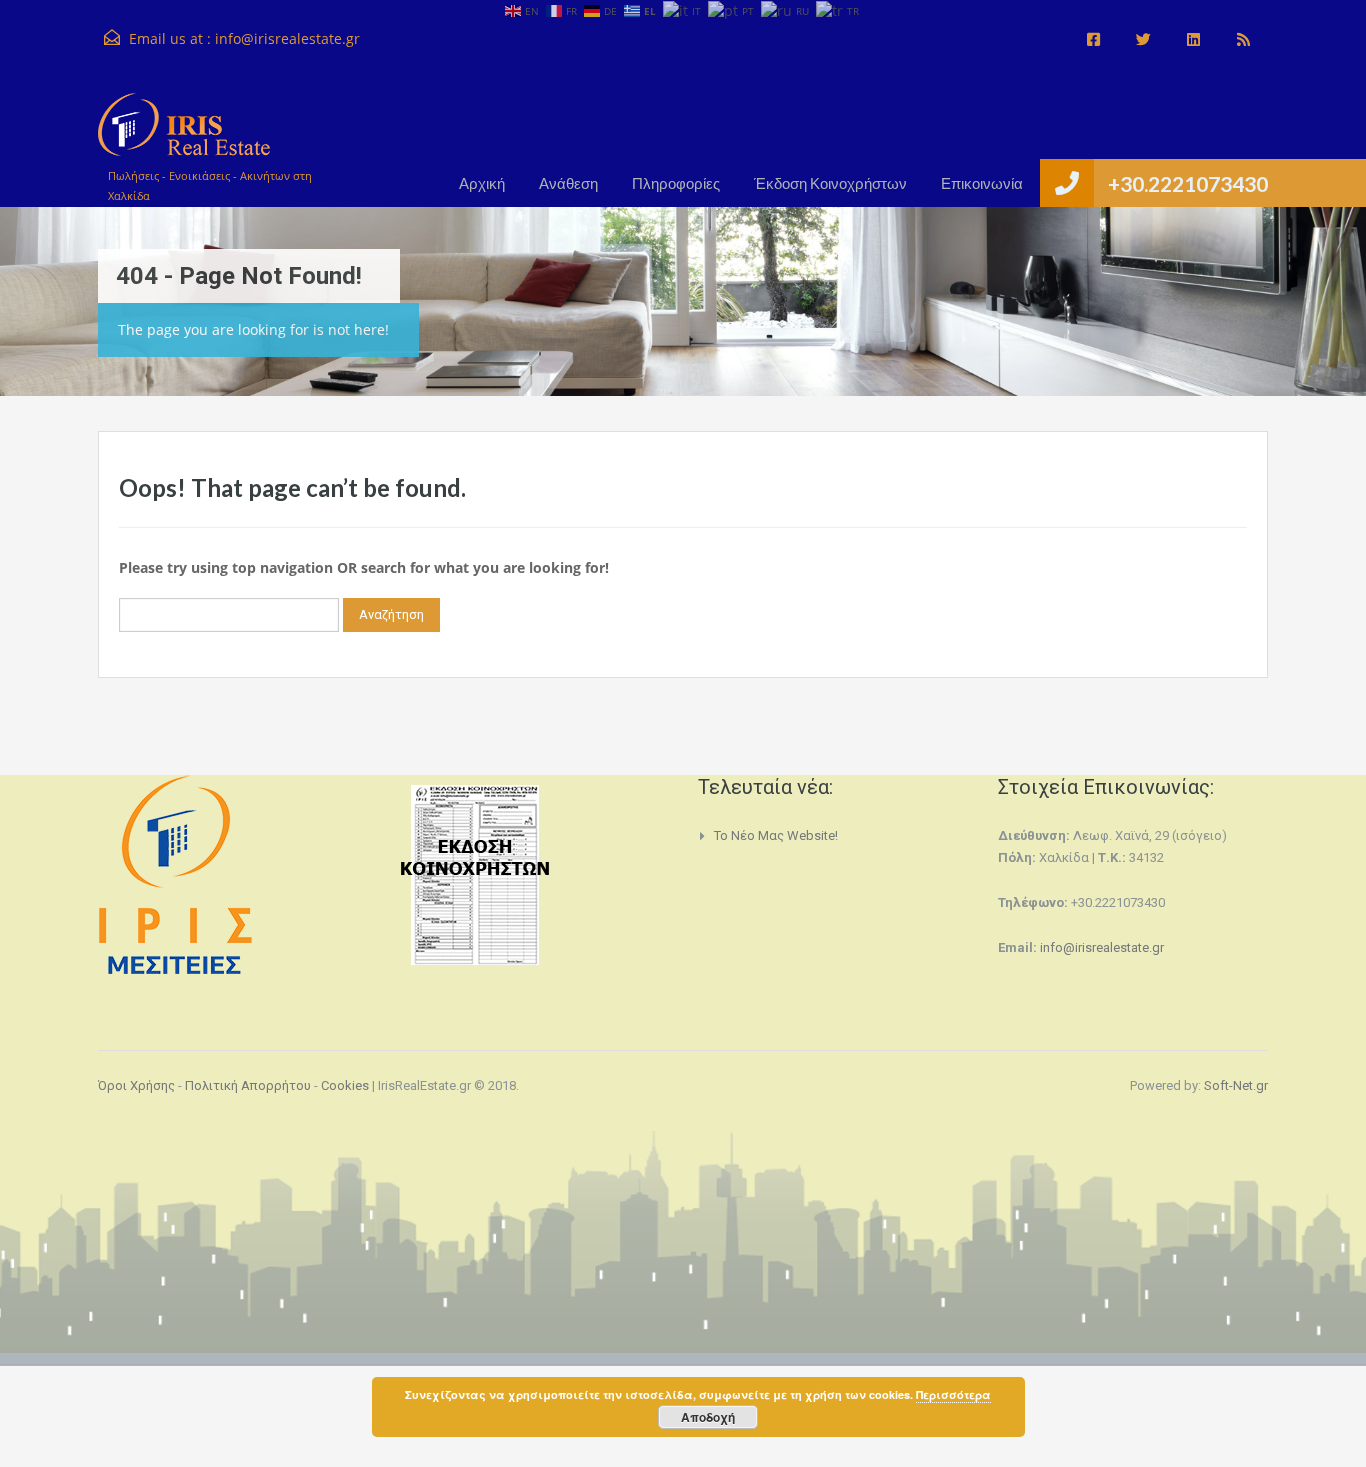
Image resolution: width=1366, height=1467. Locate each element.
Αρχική (482, 183)
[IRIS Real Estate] (184, 134)
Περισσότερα (953, 1394)
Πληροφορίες (676, 183)
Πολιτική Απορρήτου (248, 1085)
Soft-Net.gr (1236, 1085)
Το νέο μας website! (776, 835)
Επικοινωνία (982, 183)
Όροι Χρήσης (136, 1085)
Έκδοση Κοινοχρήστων (830, 183)
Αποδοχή (708, 1417)
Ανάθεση (568, 183)
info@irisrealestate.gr (287, 38)
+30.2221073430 (1188, 183)
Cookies (345, 1085)
